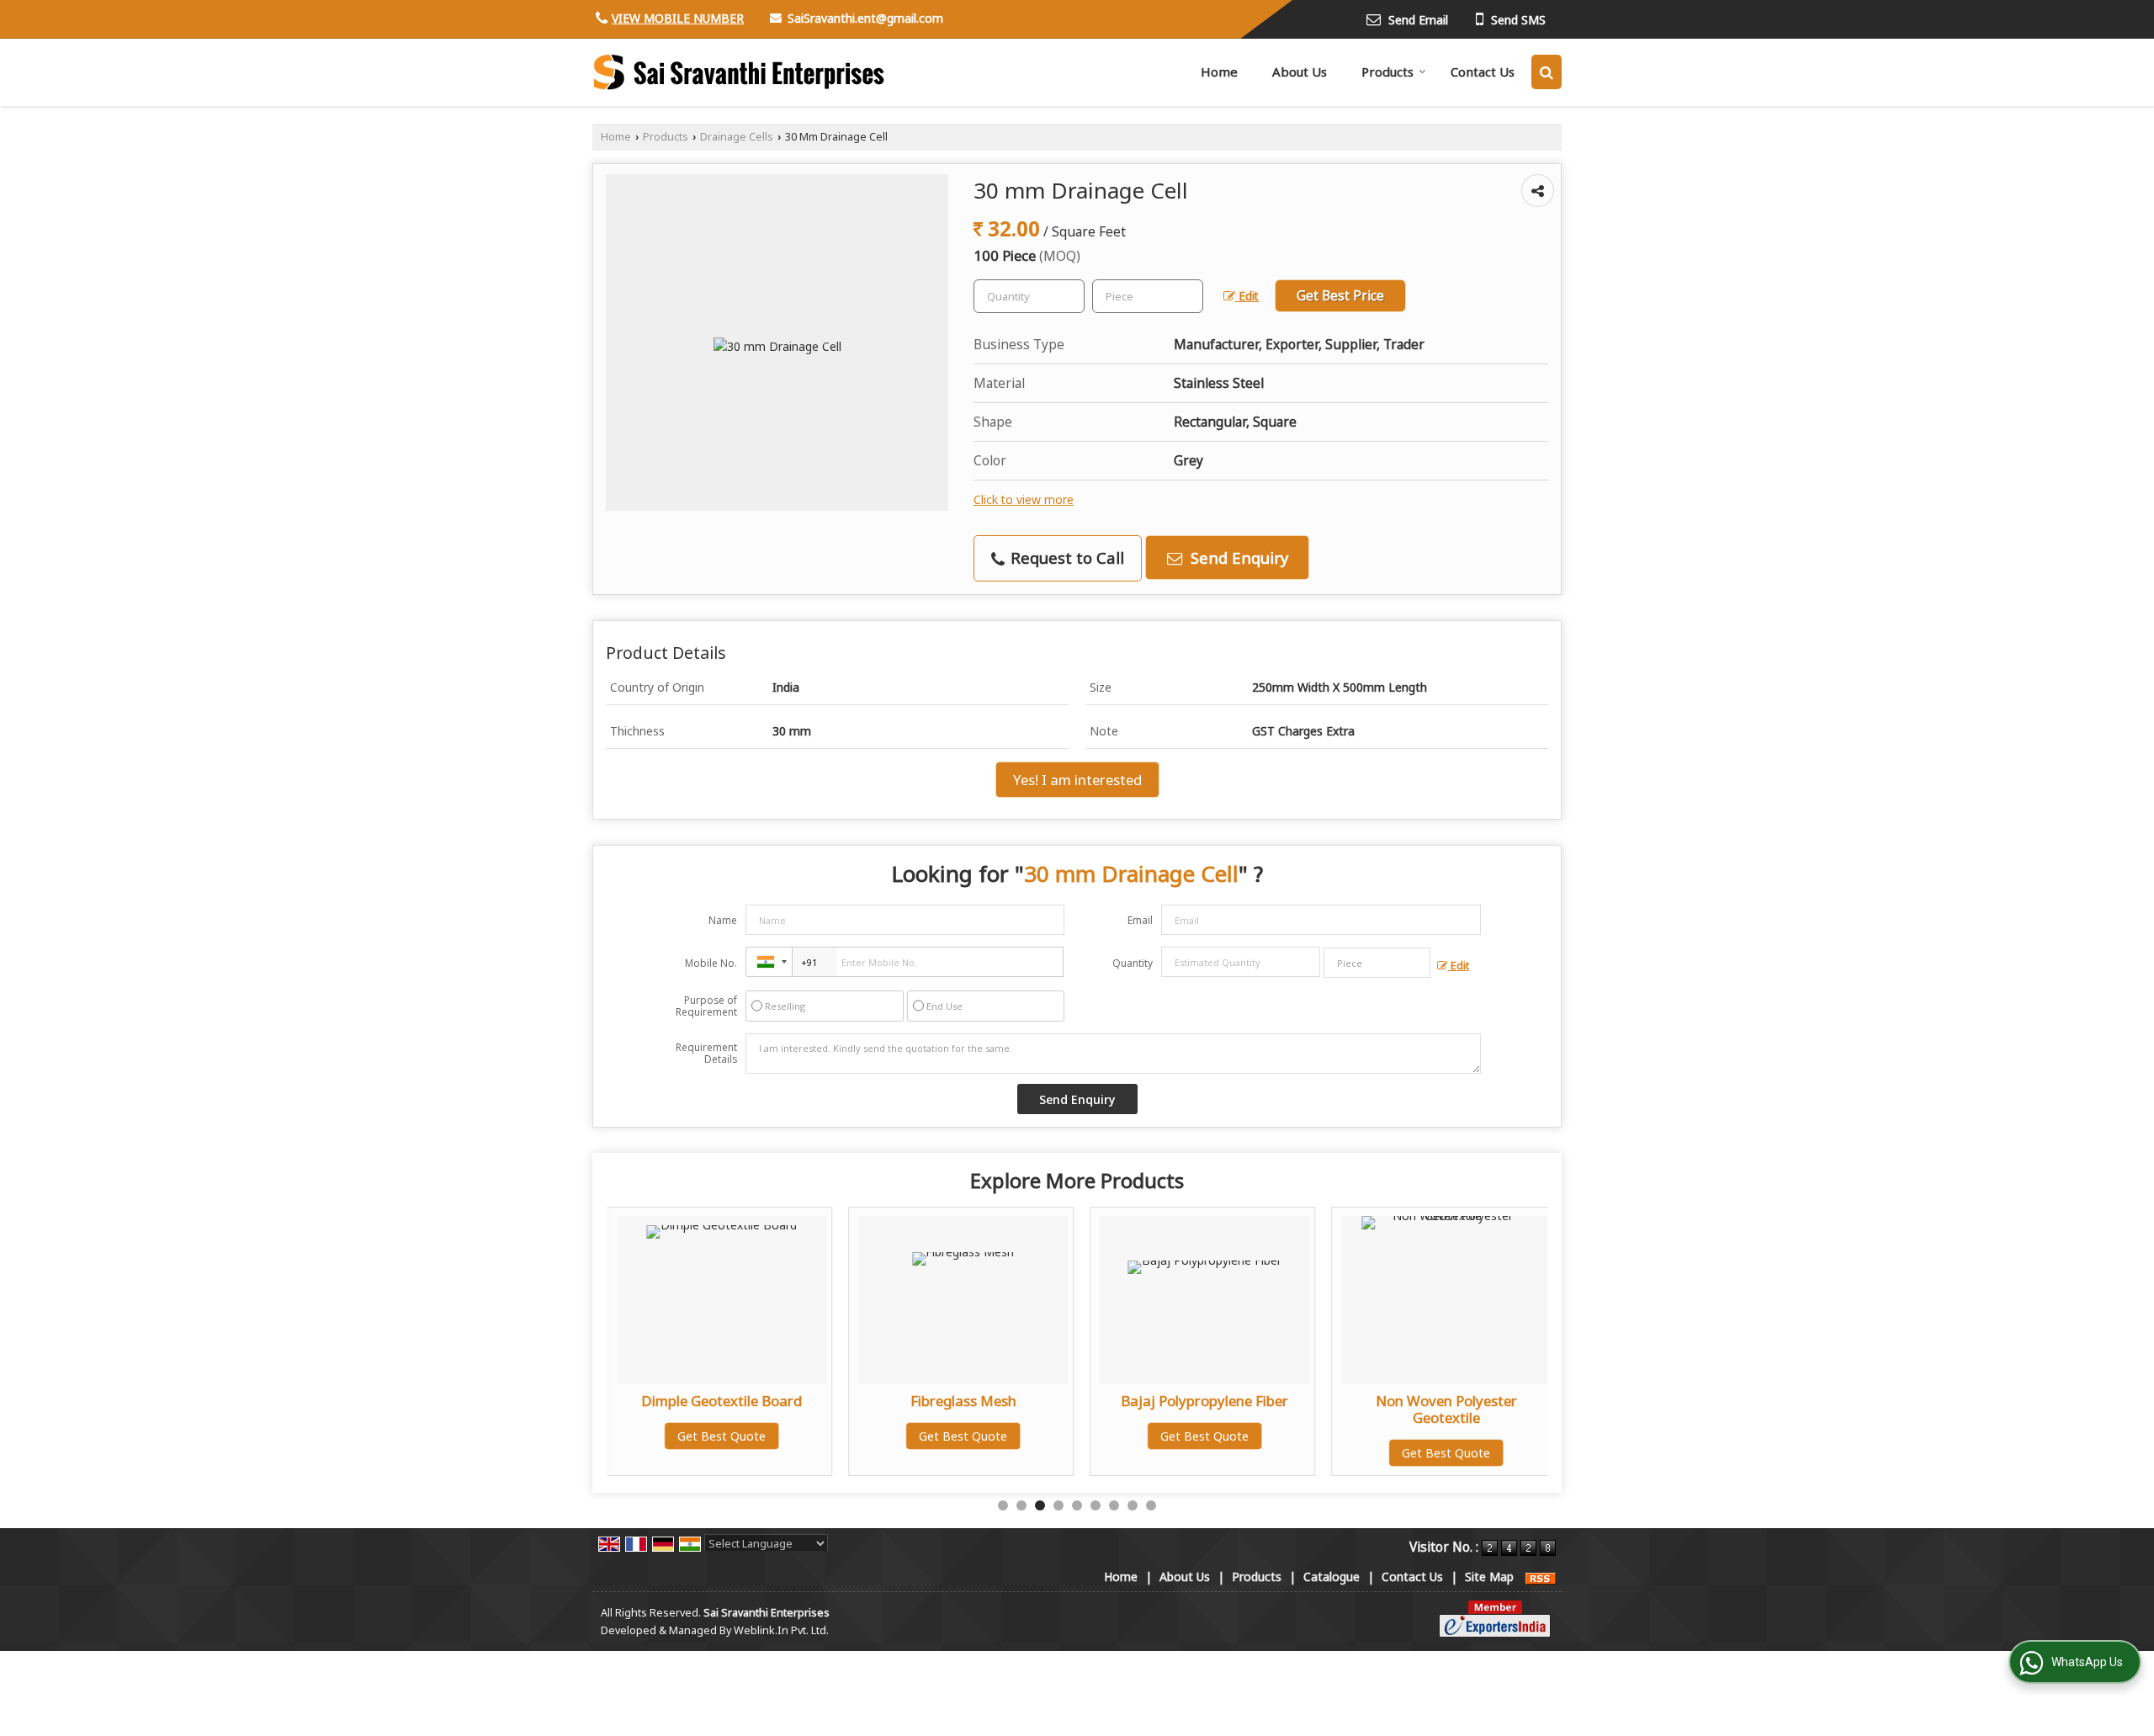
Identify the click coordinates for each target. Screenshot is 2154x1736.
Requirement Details (706, 1054)
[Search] (1547, 72)
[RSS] (1541, 1577)
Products (1387, 72)
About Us (1300, 72)
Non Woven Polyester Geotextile (1446, 1409)
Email (1140, 920)
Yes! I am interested (1077, 780)
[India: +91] (769, 962)
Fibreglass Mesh (963, 1401)
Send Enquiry (1237, 557)
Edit (1247, 296)
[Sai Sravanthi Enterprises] (740, 72)
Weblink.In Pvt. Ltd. (781, 1630)
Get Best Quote (722, 1436)
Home (1219, 72)
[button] (678, 18)
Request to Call (1065, 557)
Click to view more (1024, 499)
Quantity (1133, 963)
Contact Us (1483, 72)
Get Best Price (1340, 296)
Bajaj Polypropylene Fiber (1204, 1401)
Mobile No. (711, 963)
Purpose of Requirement (706, 1006)
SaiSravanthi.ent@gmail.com (865, 18)
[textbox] (1148, 296)
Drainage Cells (737, 137)
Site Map (1489, 1577)
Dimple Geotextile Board (722, 1401)
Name (723, 920)
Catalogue (1332, 1577)
